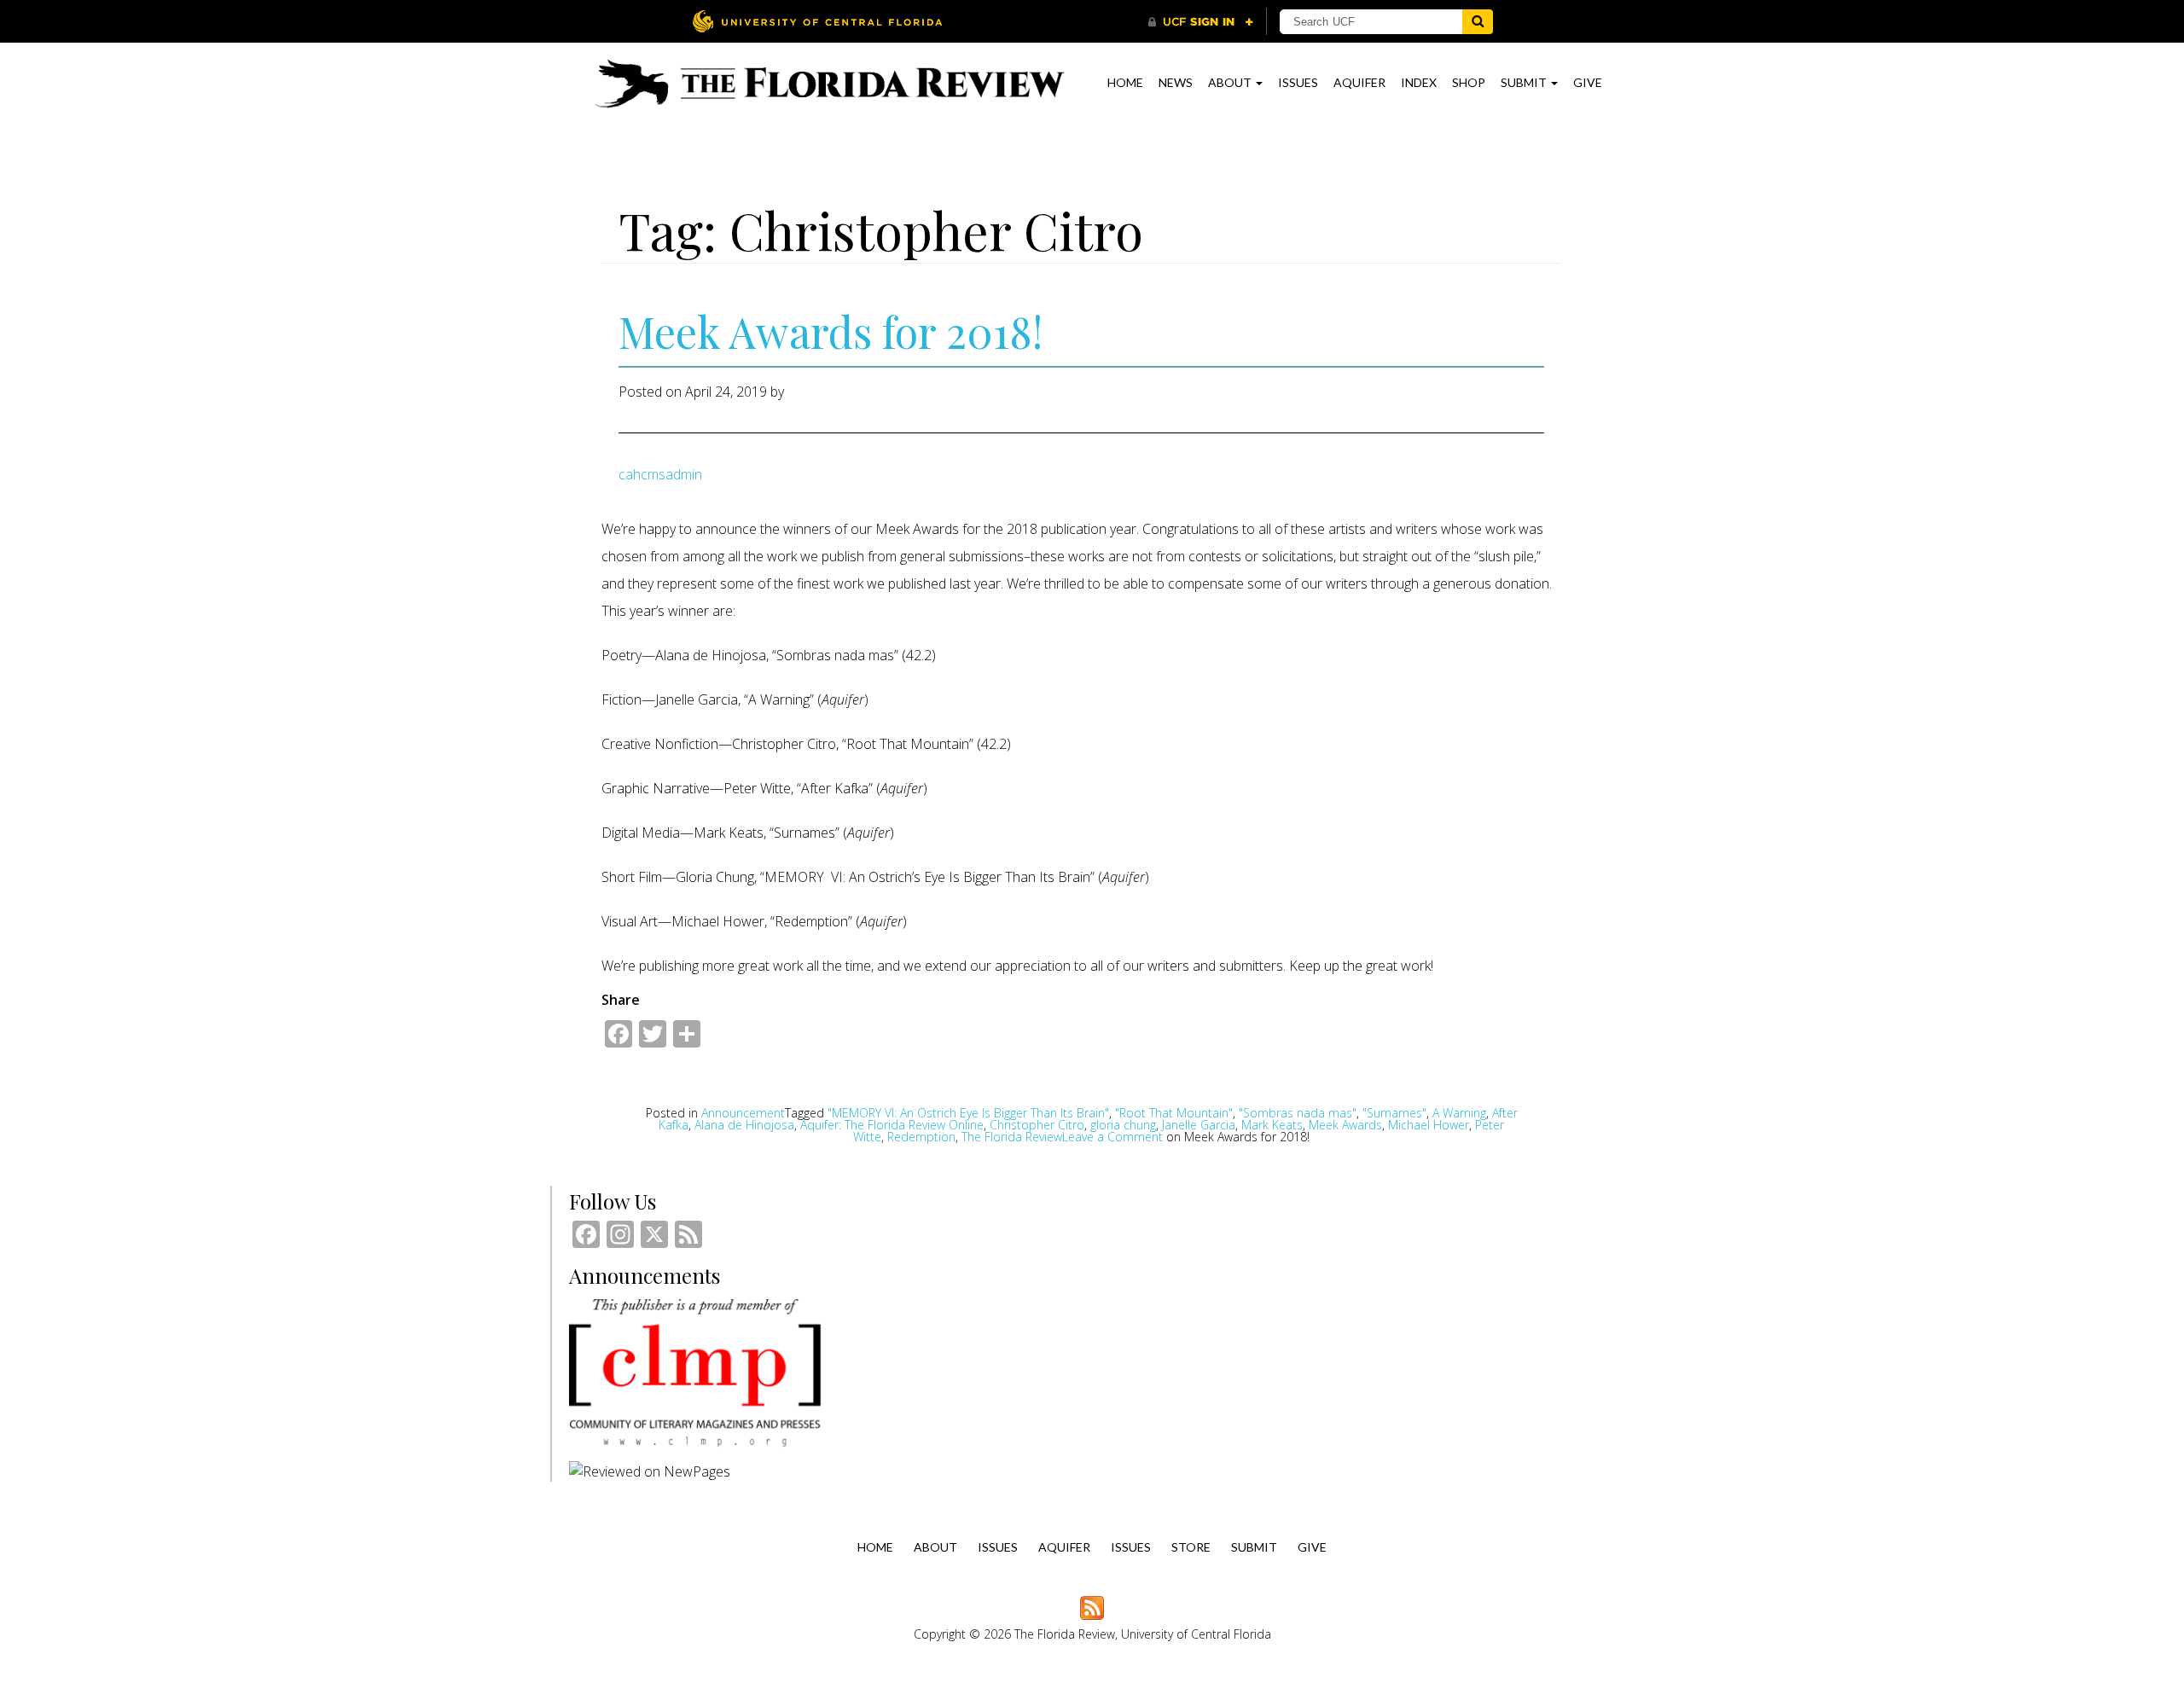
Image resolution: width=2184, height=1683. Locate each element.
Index (1419, 82)
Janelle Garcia (1199, 1125)
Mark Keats (1272, 1125)
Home (1125, 82)
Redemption (921, 1137)
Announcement (743, 1113)
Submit (1525, 82)
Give (1588, 82)
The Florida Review (1012, 1137)
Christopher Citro (1037, 1125)
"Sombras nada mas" (1298, 1113)
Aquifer (1359, 82)
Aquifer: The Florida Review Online (892, 1125)
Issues (1298, 82)
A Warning (1459, 1113)
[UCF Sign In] (1201, 22)
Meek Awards (1345, 1125)
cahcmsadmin (660, 474)
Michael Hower (1429, 1125)
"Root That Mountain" (1174, 1113)
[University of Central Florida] (817, 21)
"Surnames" (1394, 1113)
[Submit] (1478, 22)
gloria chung (1123, 1125)
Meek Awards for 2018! (831, 331)
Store (1191, 1547)
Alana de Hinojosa (744, 1125)
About (1231, 82)
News (1176, 82)
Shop (1469, 82)
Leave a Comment (1186, 1137)
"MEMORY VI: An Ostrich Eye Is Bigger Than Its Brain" (968, 1113)
